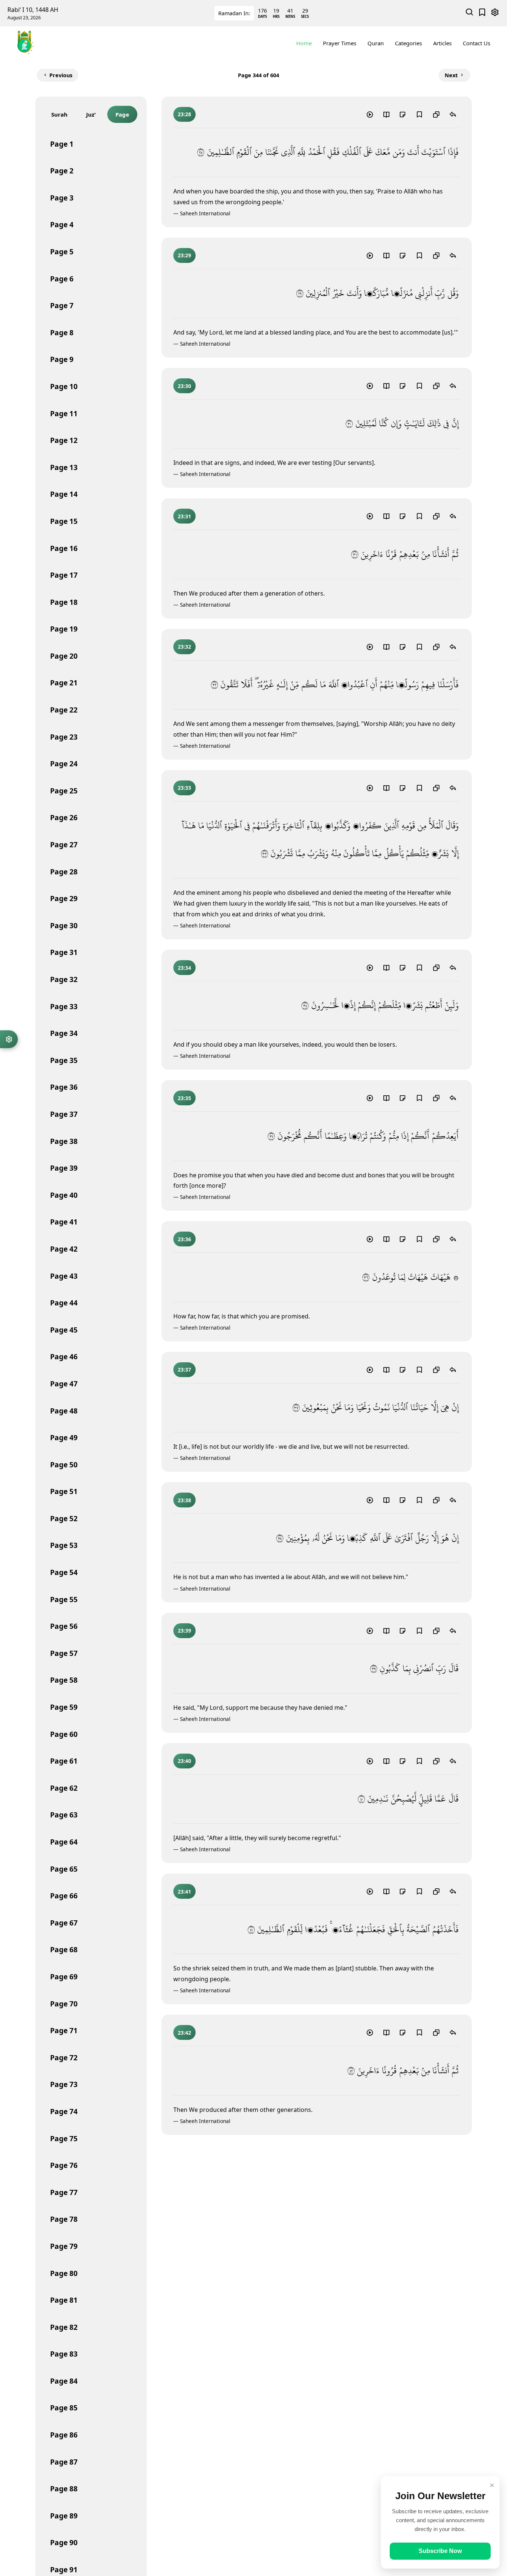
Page (122, 114)
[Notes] (403, 114)
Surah (59, 114)
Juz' (91, 114)
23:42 (184, 2033)
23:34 (184, 968)
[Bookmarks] (482, 13)
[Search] (470, 13)
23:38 (184, 1500)
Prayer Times (340, 43)
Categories (408, 43)
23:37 (184, 1369)
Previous (61, 75)
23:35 (184, 1098)
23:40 (184, 1761)
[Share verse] (453, 114)
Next (451, 75)
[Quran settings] (9, 1039)
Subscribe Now (440, 2551)
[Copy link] (436, 114)
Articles (442, 43)
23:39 (184, 1631)
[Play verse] (370, 114)
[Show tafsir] (386, 114)
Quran (376, 43)
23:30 (184, 386)
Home (304, 43)
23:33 (184, 788)
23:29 (184, 255)
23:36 (184, 1239)
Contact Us (477, 43)
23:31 (184, 516)
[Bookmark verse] (419, 114)
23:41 (184, 1892)
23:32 (184, 647)
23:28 (184, 114)
